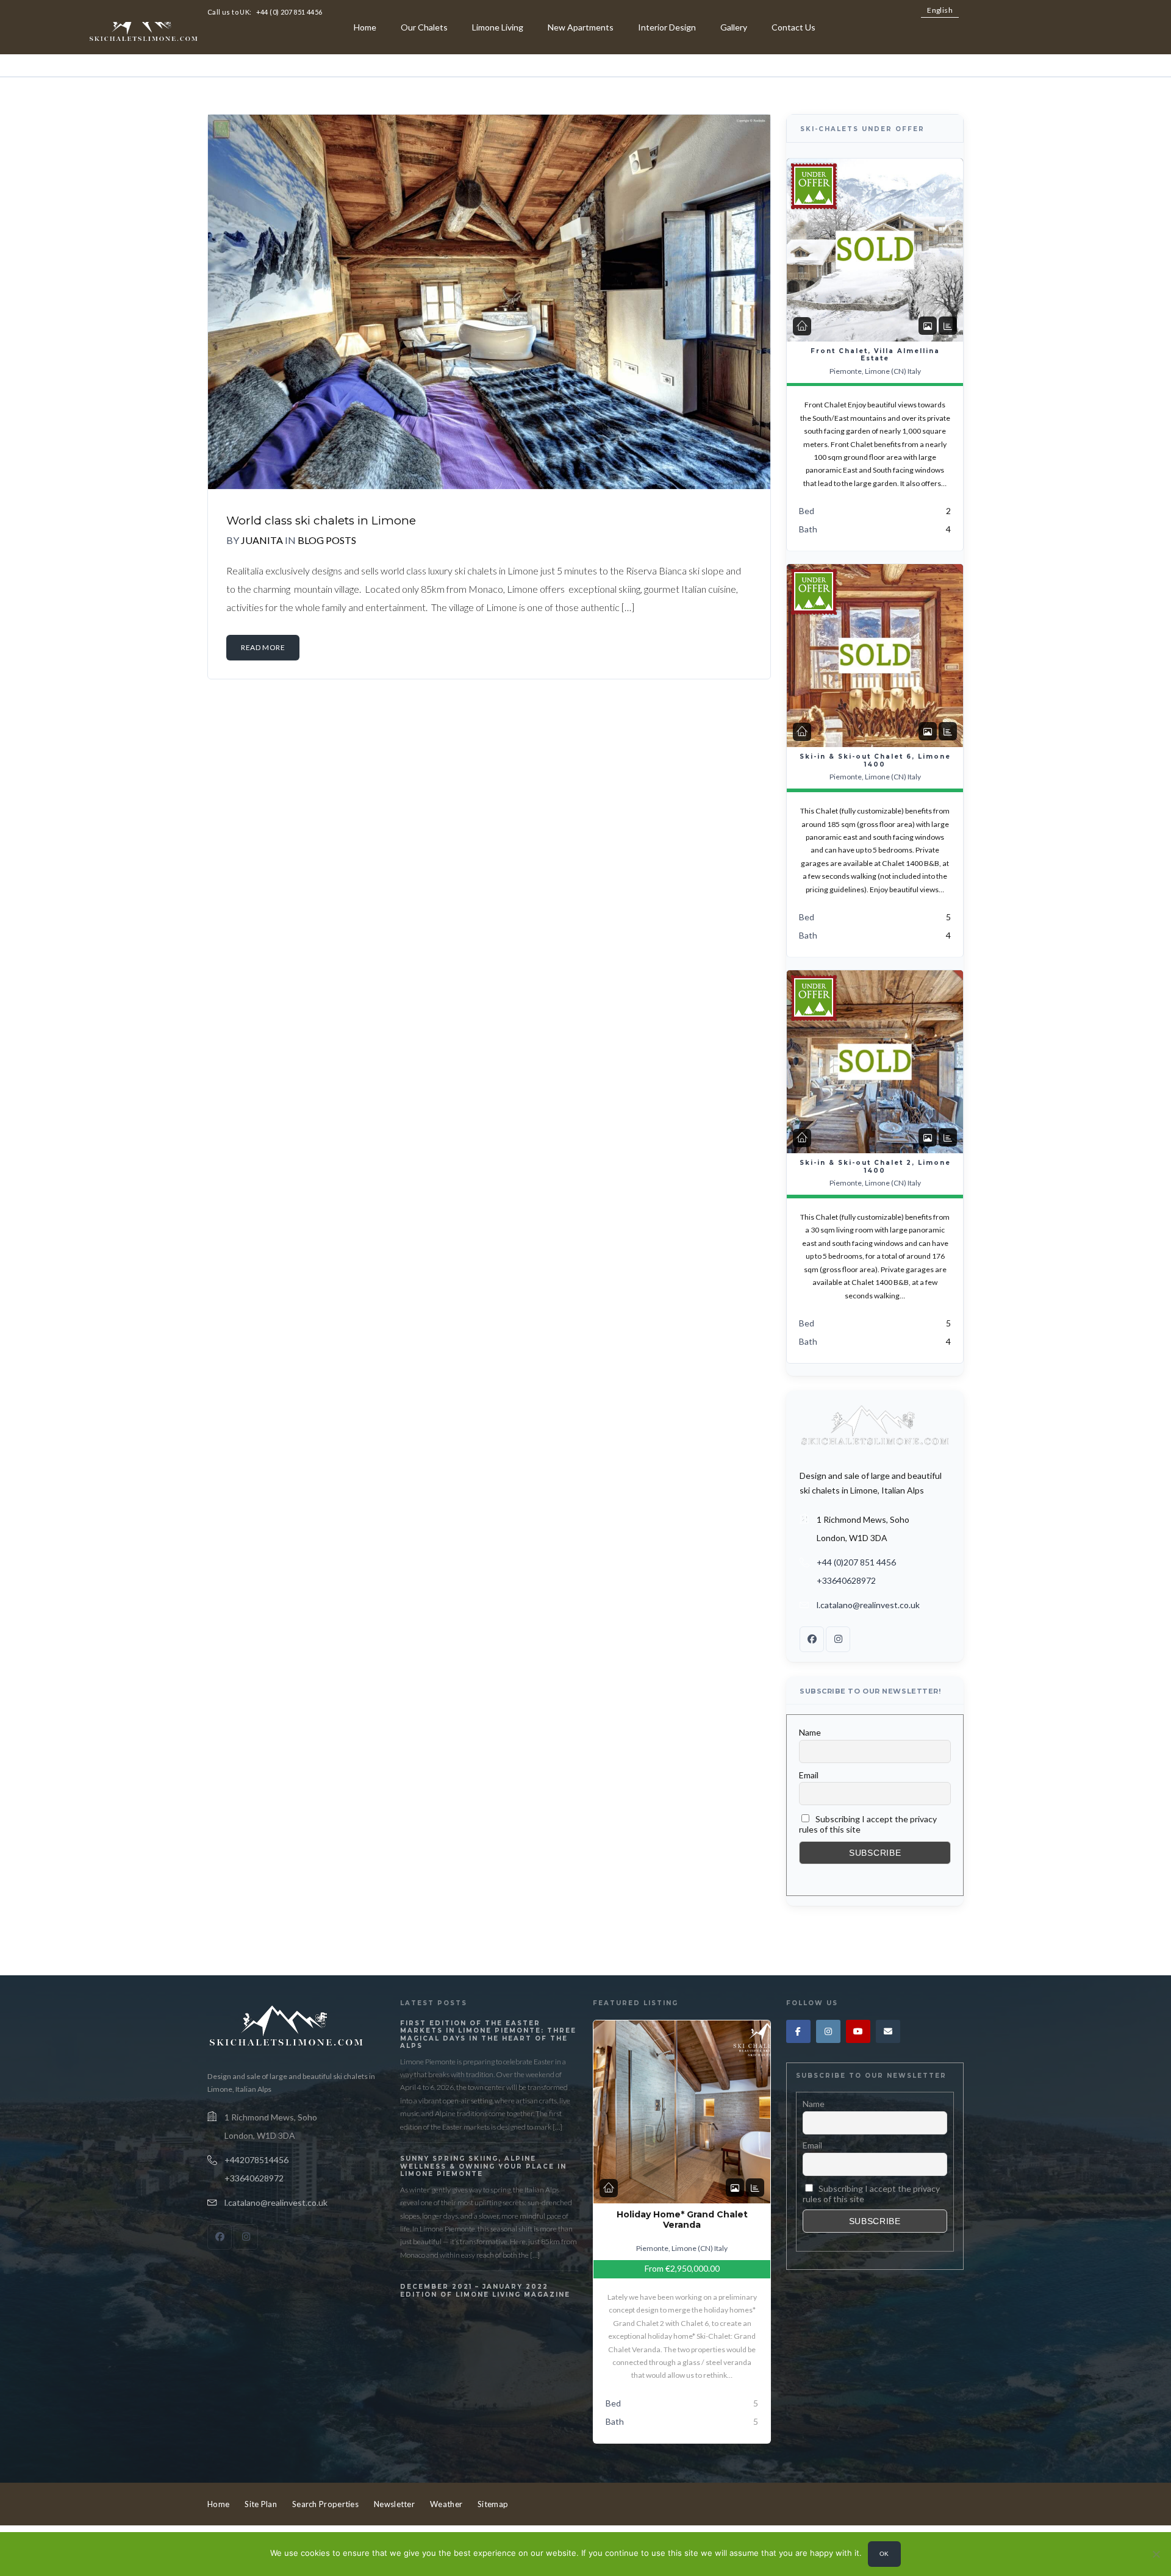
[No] (1156, 2554)
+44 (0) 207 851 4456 (289, 12)
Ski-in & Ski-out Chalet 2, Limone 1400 (875, 1167)
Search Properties (325, 2504)
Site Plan (261, 2504)
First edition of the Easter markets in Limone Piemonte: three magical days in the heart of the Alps (488, 2035)
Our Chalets (424, 27)
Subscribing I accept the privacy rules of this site (868, 1824)
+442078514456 (256, 2160)
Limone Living (498, 27)
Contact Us (793, 27)
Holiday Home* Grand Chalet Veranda (682, 2220)
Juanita (262, 540)
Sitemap (493, 2504)
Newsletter (394, 2504)
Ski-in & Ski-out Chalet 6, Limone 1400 (875, 760)
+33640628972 (846, 1580)
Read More (263, 647)
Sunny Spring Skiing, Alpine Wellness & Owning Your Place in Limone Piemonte (483, 2166)
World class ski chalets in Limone (321, 521)
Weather (446, 2504)
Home (365, 27)
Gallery (734, 27)
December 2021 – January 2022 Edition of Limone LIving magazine (485, 2291)
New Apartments (581, 27)
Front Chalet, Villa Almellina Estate (875, 355)
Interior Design (667, 27)
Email (809, 1775)
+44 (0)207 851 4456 (856, 1562)
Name (810, 1732)
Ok (884, 2554)
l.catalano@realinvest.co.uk (868, 1605)
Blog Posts (327, 540)
